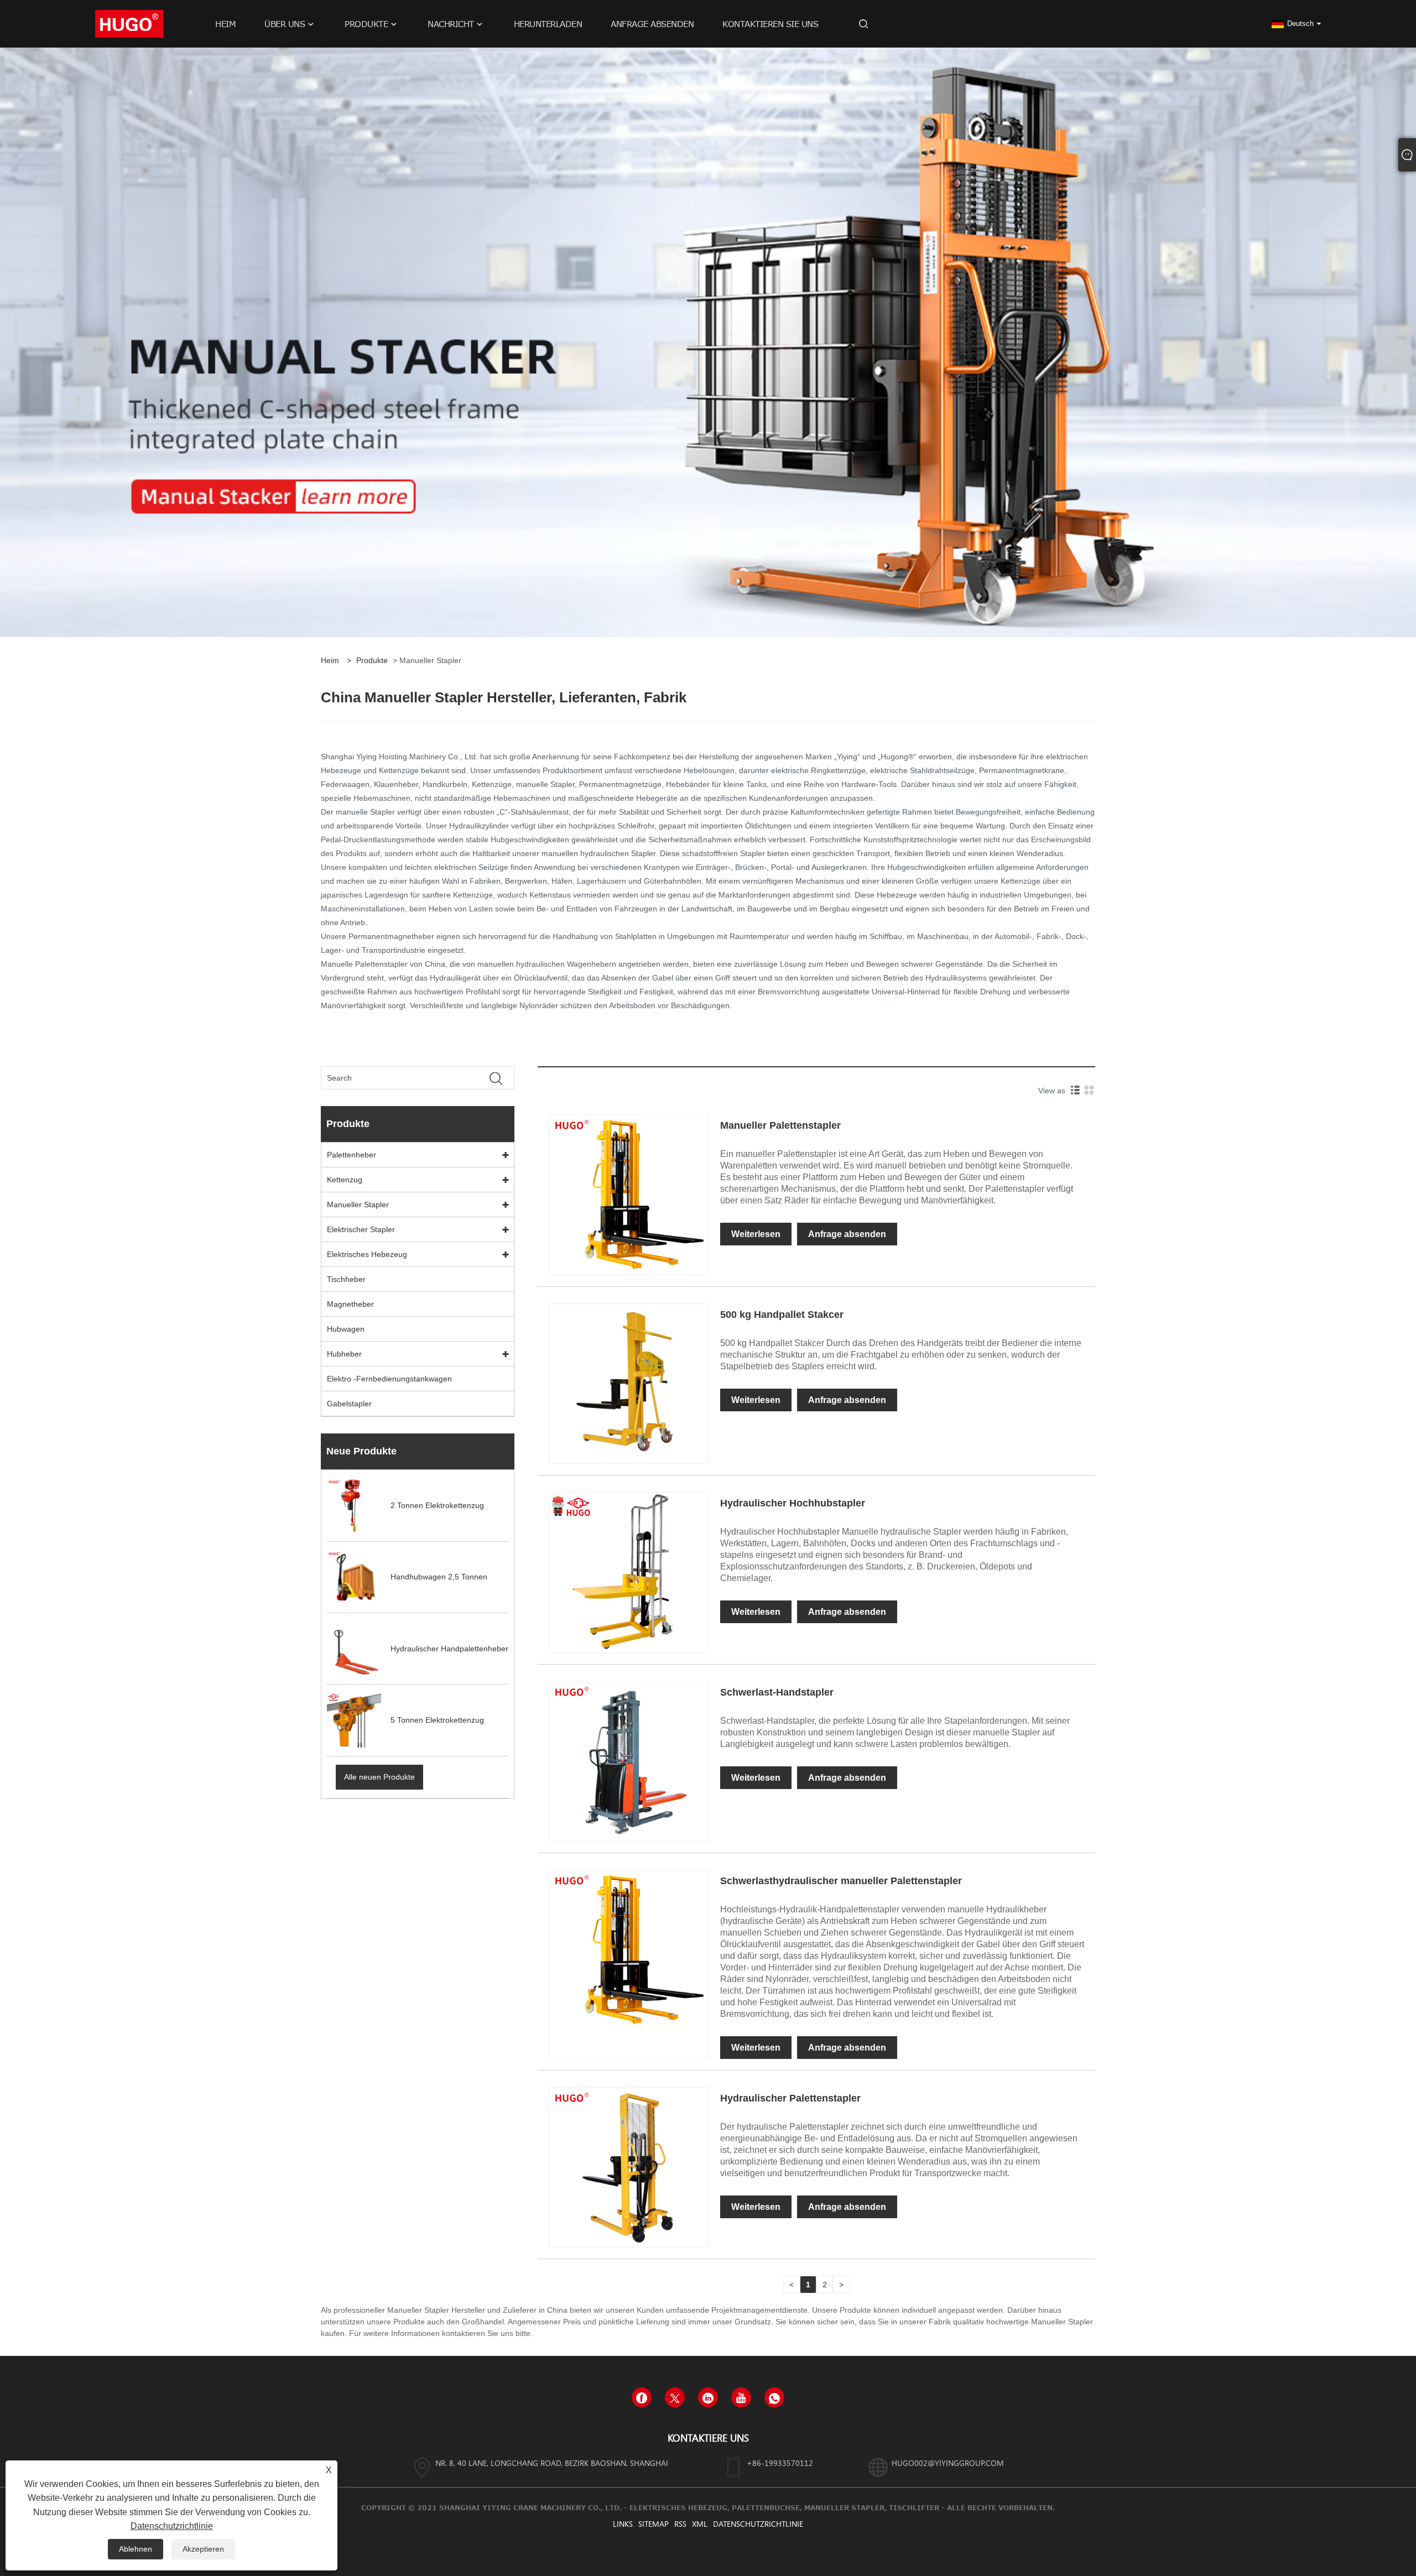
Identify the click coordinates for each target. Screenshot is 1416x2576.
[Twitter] (675, 2397)
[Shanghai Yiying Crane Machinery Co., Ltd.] (129, 23)
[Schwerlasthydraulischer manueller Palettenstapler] (629, 1949)
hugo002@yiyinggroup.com (948, 2463)
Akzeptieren (203, 2549)
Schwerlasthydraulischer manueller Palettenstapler (841, 1881)
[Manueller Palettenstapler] (629, 1194)
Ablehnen (136, 2549)
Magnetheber (350, 1304)
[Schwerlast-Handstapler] (629, 1761)
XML (700, 2524)
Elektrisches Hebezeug (367, 1254)
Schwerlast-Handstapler (777, 1692)
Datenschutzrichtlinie (758, 2524)
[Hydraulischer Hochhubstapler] (629, 1572)
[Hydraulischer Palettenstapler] (629, 2167)
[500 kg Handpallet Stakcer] (629, 1383)
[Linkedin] (708, 2397)
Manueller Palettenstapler (780, 1125)
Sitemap (654, 2524)
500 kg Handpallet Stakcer (782, 1315)
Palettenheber (352, 1155)
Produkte (372, 660)
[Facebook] (642, 2397)
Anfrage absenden (847, 1234)
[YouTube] (741, 2397)
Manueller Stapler (358, 1204)
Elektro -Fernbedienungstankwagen (389, 1379)
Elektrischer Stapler (361, 1229)
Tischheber (346, 1279)
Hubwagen (346, 1329)
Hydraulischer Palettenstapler (790, 2098)
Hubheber (344, 1354)
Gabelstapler (349, 1404)
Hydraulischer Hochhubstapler (793, 1503)
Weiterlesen (756, 1234)
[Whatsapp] (774, 2397)
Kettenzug (345, 1180)
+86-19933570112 (780, 2463)
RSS (680, 2524)
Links (623, 2524)
